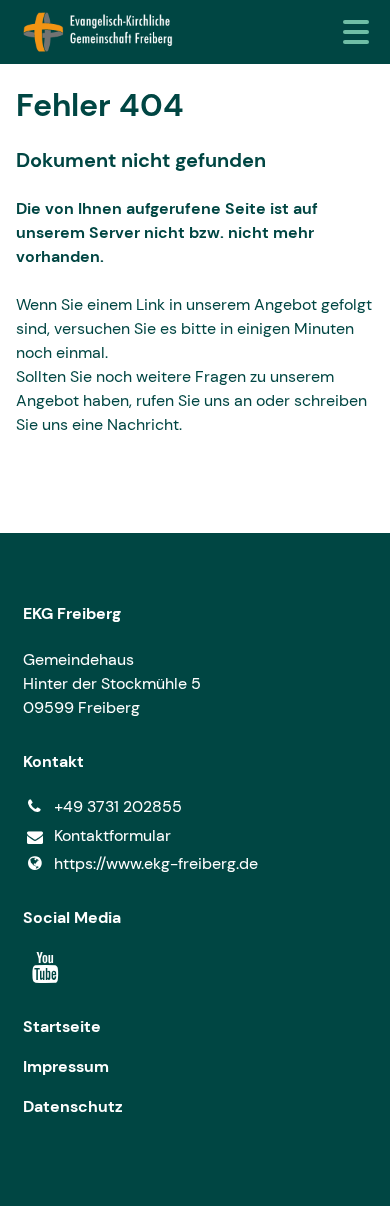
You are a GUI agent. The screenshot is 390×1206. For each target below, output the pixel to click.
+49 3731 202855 (118, 806)
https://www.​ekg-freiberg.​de (156, 863)
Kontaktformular (112, 835)
